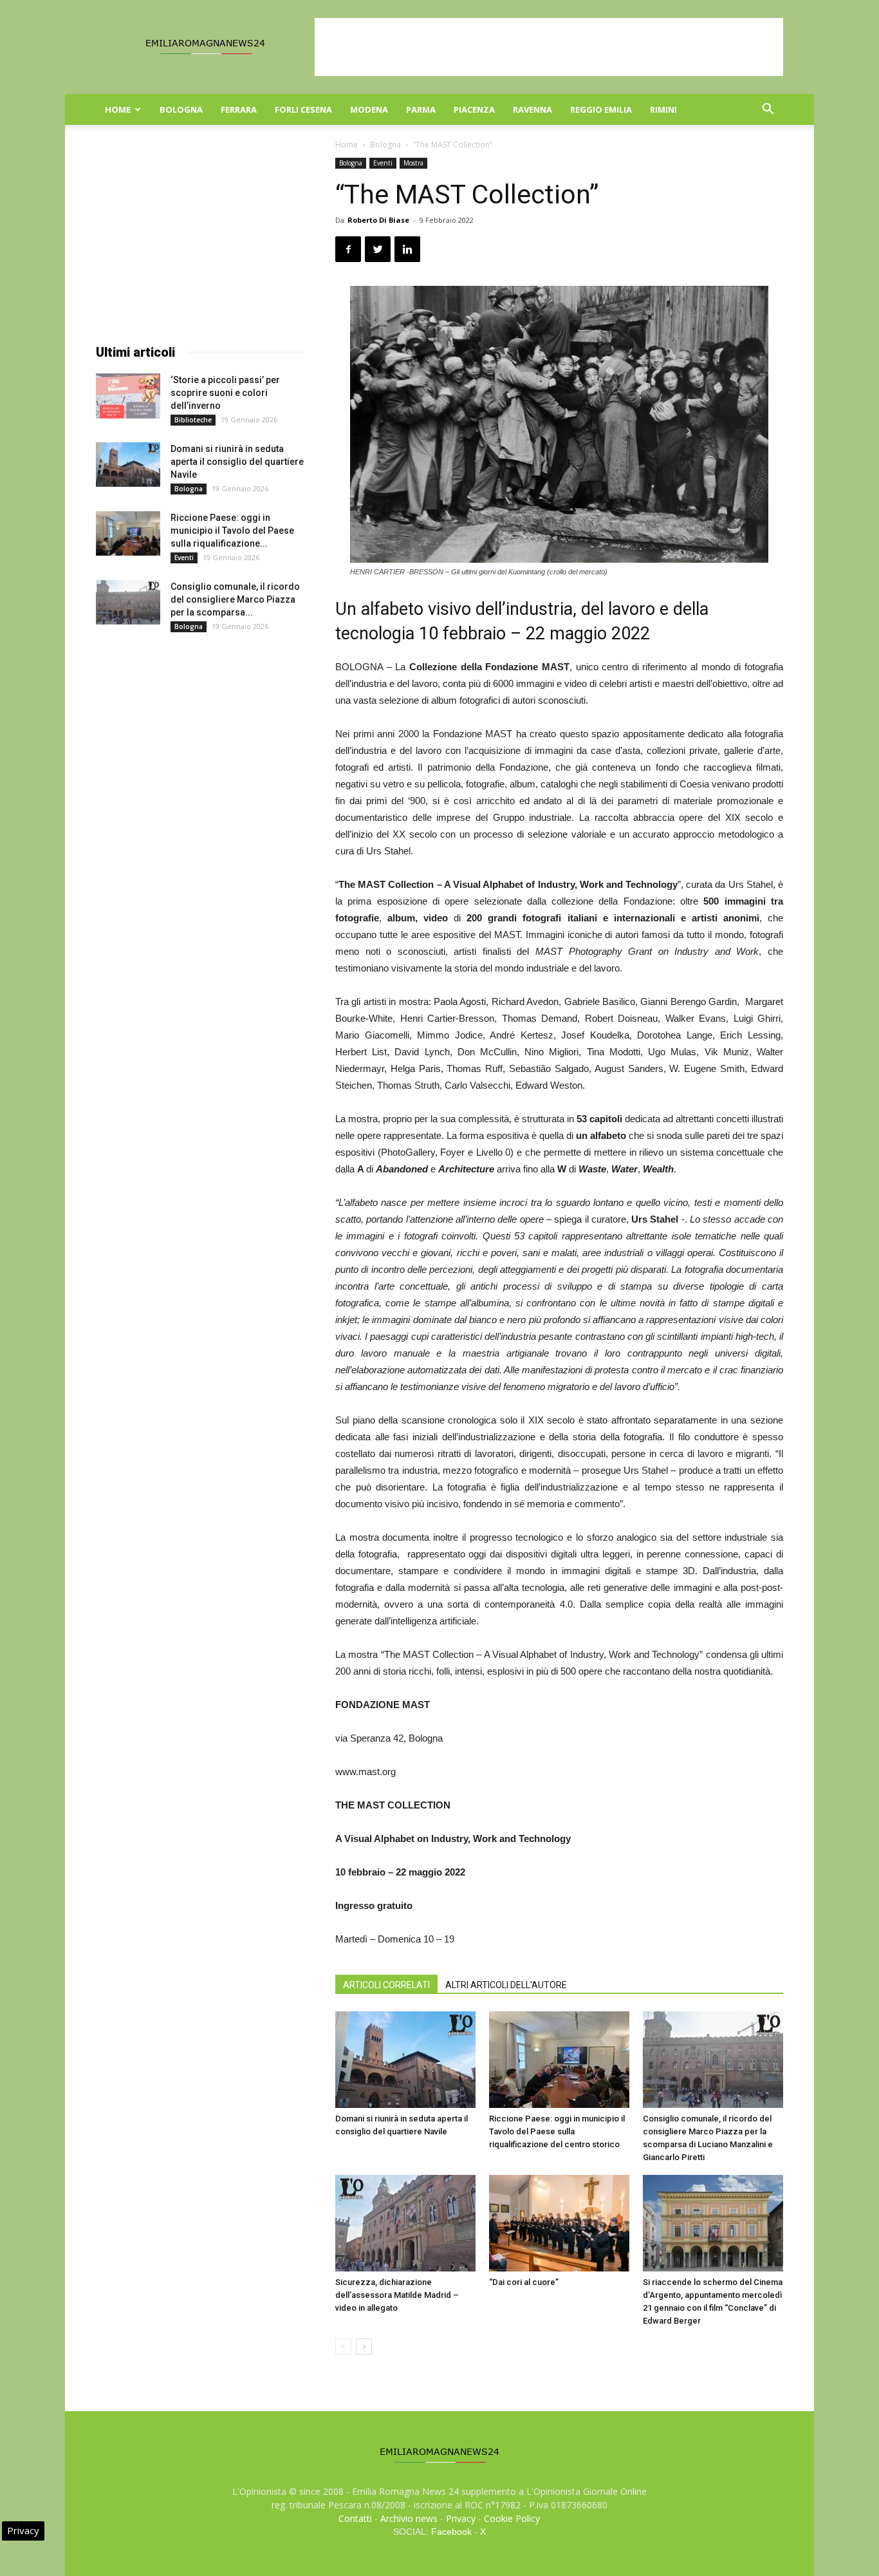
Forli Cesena (303, 109)
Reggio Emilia (601, 109)
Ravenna (532, 109)
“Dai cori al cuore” (524, 2282)
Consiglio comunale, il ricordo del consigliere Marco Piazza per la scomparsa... (235, 599)
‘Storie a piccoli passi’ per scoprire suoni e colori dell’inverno (225, 393)
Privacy (461, 2518)
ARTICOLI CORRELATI (386, 1985)
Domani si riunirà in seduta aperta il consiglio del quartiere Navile (237, 462)
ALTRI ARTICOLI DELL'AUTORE (506, 1985)
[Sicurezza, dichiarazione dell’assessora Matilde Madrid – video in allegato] (405, 2223)
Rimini (663, 109)
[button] (768, 110)
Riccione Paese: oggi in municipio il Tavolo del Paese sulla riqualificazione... (232, 531)
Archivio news (409, 2518)
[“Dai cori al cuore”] (559, 2223)
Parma (421, 109)
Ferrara (239, 109)
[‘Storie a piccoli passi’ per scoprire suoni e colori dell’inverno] (128, 396)
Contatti (355, 2518)
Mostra (413, 163)
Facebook (451, 2532)
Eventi (383, 163)
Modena (369, 109)
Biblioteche (193, 420)
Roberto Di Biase (378, 220)
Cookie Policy (512, 2518)
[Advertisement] (549, 47)
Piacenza (474, 109)
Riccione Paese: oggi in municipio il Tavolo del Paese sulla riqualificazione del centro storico (557, 2131)
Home (118, 109)
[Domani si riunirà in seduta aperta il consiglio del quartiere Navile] (405, 2060)
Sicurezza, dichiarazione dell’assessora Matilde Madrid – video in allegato (397, 2295)
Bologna (181, 109)
